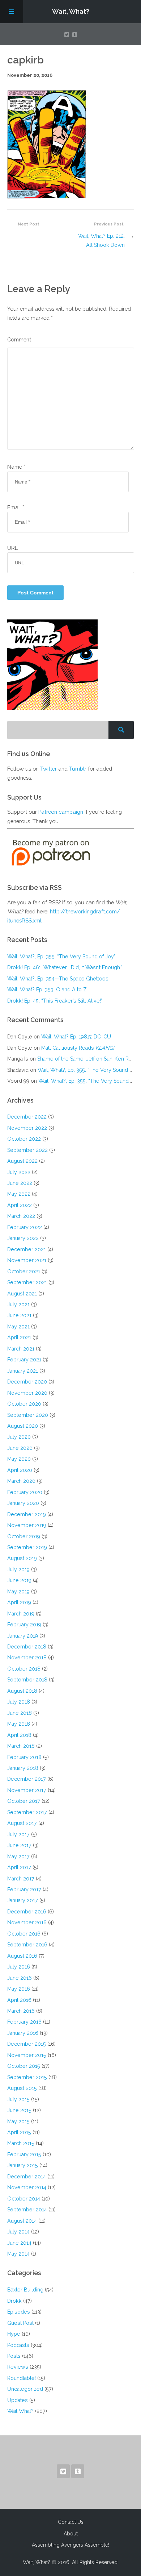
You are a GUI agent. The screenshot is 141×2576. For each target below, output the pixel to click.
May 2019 (18, 1591)
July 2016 (19, 1967)
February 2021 (24, 1359)
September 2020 (28, 1415)
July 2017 (18, 1834)
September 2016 (27, 1944)
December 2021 (27, 1249)
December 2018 (27, 1646)
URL (12, 548)
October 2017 (24, 1801)
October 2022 (24, 1139)
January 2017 (23, 1900)
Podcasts (18, 2345)
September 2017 (27, 1812)
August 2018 (22, 1691)
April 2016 (19, 2000)
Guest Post (20, 2323)
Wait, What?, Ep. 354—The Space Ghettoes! (58, 978)
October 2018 (24, 1669)
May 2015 (18, 2121)
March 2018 (21, 1746)
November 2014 (27, 2187)
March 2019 (21, 1613)
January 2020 (23, 1503)
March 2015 (21, 2143)
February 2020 (25, 1492)
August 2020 (23, 1426)
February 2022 (25, 1227)
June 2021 (19, 1315)
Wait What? (20, 2411)
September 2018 (27, 1679)
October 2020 (24, 1404)
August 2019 (22, 1558)
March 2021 (21, 1349)
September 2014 (27, 2209)
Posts (14, 2356)
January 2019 (23, 1636)
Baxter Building (25, 2289)
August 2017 (22, 1823)
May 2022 (19, 1194)
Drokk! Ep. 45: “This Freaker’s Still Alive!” (55, 1001)
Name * (16, 467)
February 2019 (24, 1624)
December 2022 (27, 1117)
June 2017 (19, 1845)
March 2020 (21, 1481)
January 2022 (23, 1238)
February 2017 (24, 1889)
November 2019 (27, 1525)
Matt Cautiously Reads (78, 1048)
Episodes (19, 2312)
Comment (19, 339)
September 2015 (27, 2077)
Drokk (14, 2301)
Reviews (18, 2367)
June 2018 (20, 1713)
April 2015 (19, 2132)
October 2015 (24, 2066)
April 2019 (19, 1602)
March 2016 (21, 2011)
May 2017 (18, 1856)
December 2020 (27, 1382)
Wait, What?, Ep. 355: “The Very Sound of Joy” (61, 956)
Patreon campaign (61, 812)
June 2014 (19, 2243)
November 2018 (27, 1657)
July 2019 (18, 1569)
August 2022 (22, 1161)
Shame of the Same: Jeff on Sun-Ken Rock (87, 1059)
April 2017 (19, 1867)
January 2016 (23, 2033)
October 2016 (24, 1934)
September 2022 (27, 1150)
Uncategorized (25, 2389)
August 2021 (22, 1293)
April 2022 (20, 1205)
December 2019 (27, 1514)
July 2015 (18, 2099)
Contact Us (71, 2522)
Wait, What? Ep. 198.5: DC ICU (76, 1036)
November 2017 (27, 1790)
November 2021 (27, 1260)
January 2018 (23, 1768)
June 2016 (20, 1978)
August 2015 (22, 2088)
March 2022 (21, 1216)
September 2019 (27, 1547)
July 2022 (19, 1172)
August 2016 (22, 1956)
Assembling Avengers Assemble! (70, 2545)
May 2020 (19, 1459)
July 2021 (18, 1304)
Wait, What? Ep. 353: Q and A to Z (47, 989)
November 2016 (27, 1922)
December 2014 (27, 2176)
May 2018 (19, 1724)
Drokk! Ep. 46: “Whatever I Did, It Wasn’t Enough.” (65, 967)
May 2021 (18, 1326)
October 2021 (24, 1271)
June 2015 (19, 2110)
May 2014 (18, 2254)
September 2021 (27, 1282)
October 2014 (24, 2198)
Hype (14, 2334)
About (71, 2534)
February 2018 (24, 1757)
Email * (16, 507)
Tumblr (78, 769)
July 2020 (19, 1437)
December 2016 (27, 1911)
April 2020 (20, 1470)
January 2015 (23, 2165)
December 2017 (27, 1779)
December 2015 (27, 2044)
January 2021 (23, 1371)
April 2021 (19, 1337)
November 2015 (27, 2055)
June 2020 (20, 1448)
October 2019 (24, 1536)
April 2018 (19, 1735)
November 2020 (27, 1393)
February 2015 (24, 2154)
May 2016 (19, 1989)
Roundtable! (22, 2378)
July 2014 (18, 2231)
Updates (18, 2400)
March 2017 (21, 1878)
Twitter (48, 769)
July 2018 (19, 1702)
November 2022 (27, 1128)
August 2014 (22, 2221)
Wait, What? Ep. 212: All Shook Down (101, 240)
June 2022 (20, 1183)
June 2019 (19, 1580)
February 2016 (24, 2022)
